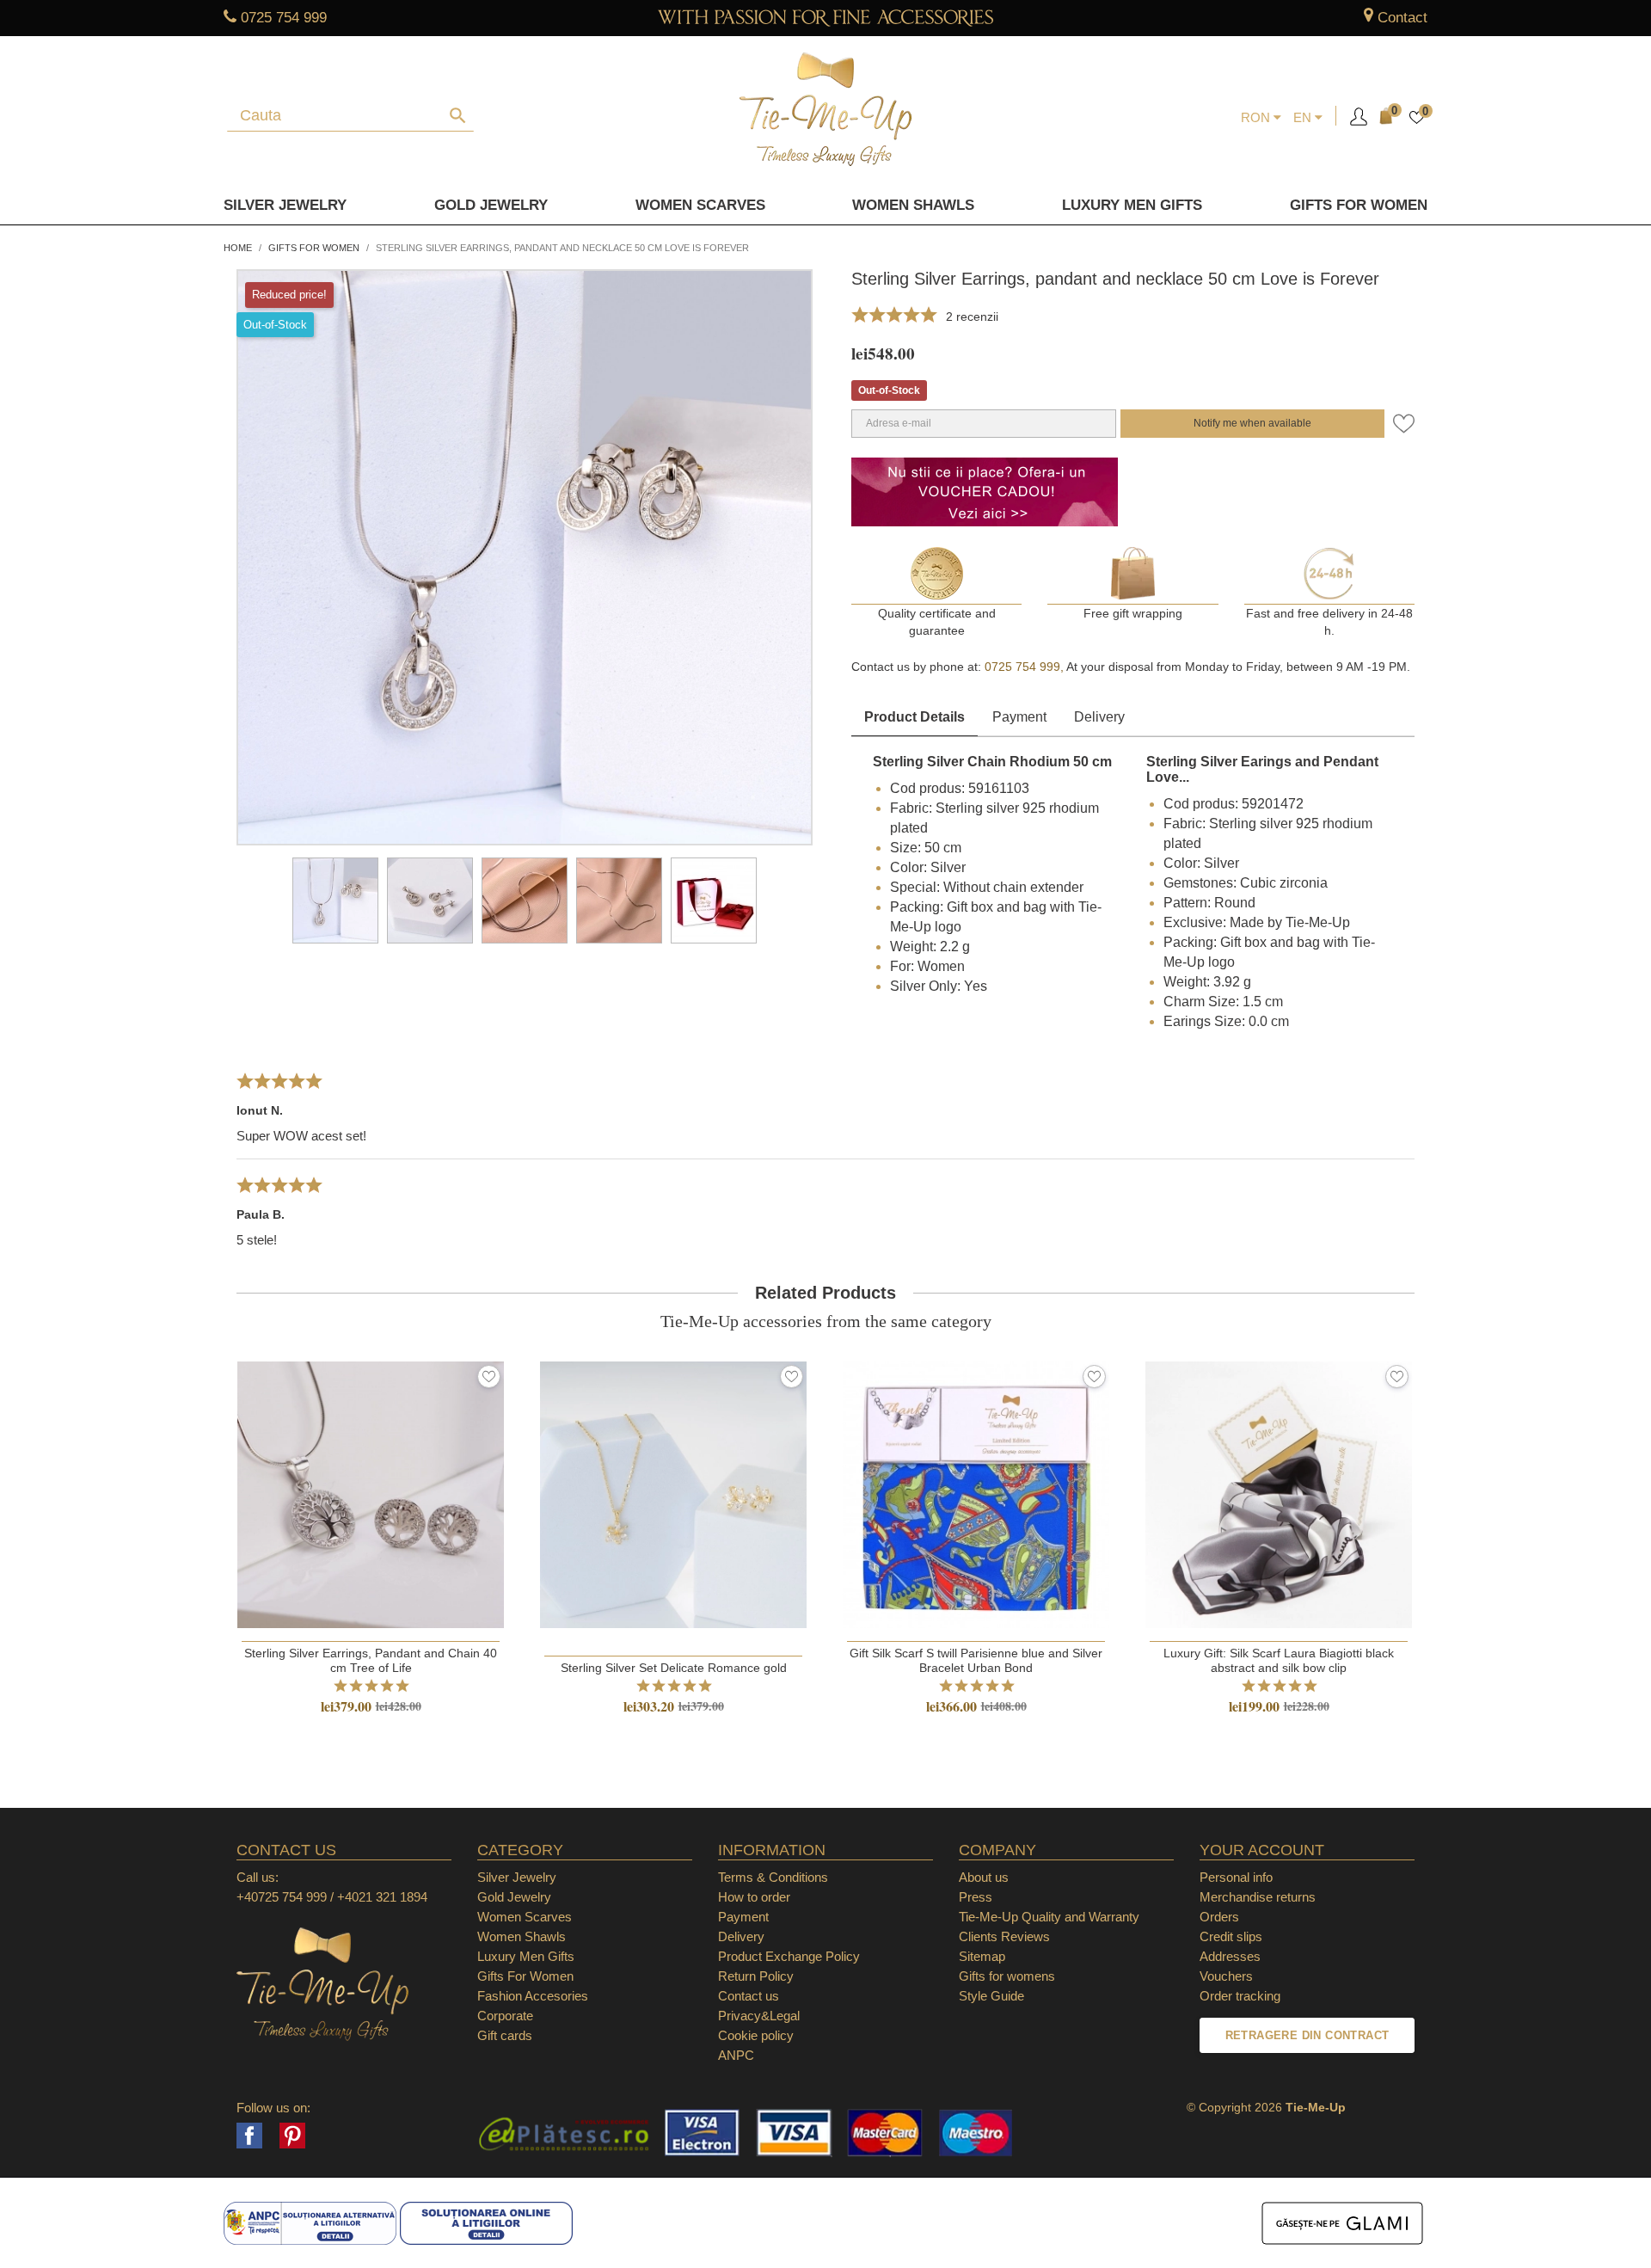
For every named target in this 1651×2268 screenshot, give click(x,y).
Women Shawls (913, 205)
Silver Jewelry (285, 205)
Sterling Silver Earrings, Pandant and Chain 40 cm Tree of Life (371, 1660)
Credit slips (1231, 1936)
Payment (1019, 717)
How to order (754, 1897)
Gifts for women (1359, 205)
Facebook (249, 2136)
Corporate (505, 2016)
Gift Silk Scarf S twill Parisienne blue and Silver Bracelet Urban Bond (976, 1660)
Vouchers (1226, 1976)
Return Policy (756, 1976)
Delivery (1099, 717)
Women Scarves (700, 205)
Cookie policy (756, 2035)
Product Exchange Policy (789, 1956)
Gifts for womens (1007, 1976)
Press (976, 1897)
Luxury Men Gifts (526, 1956)
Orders (1219, 1917)
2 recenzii (972, 317)
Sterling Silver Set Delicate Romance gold (674, 1668)
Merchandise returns (1258, 1897)
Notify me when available (1252, 423)
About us (984, 1877)
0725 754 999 (284, 18)
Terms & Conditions (773, 1877)
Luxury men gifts (1132, 205)
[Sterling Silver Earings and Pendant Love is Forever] (430, 900)
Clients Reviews (1004, 1936)
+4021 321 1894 (382, 1897)
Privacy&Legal (759, 2016)
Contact (1402, 18)
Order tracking (1240, 1996)
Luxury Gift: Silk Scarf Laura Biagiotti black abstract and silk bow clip (1279, 1660)
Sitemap (982, 1956)
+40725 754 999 (282, 1897)
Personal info (1236, 1877)
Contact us (749, 1996)
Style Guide (991, 1996)
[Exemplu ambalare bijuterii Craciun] (714, 900)
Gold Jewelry (491, 205)
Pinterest (292, 2136)
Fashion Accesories (533, 1996)
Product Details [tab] (914, 717)
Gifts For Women (525, 1976)
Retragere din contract (1307, 2035)
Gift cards (505, 2035)
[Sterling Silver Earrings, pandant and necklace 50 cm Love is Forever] (335, 900)
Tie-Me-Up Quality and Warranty (1049, 1917)
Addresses (1230, 1956)
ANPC (736, 2055)
